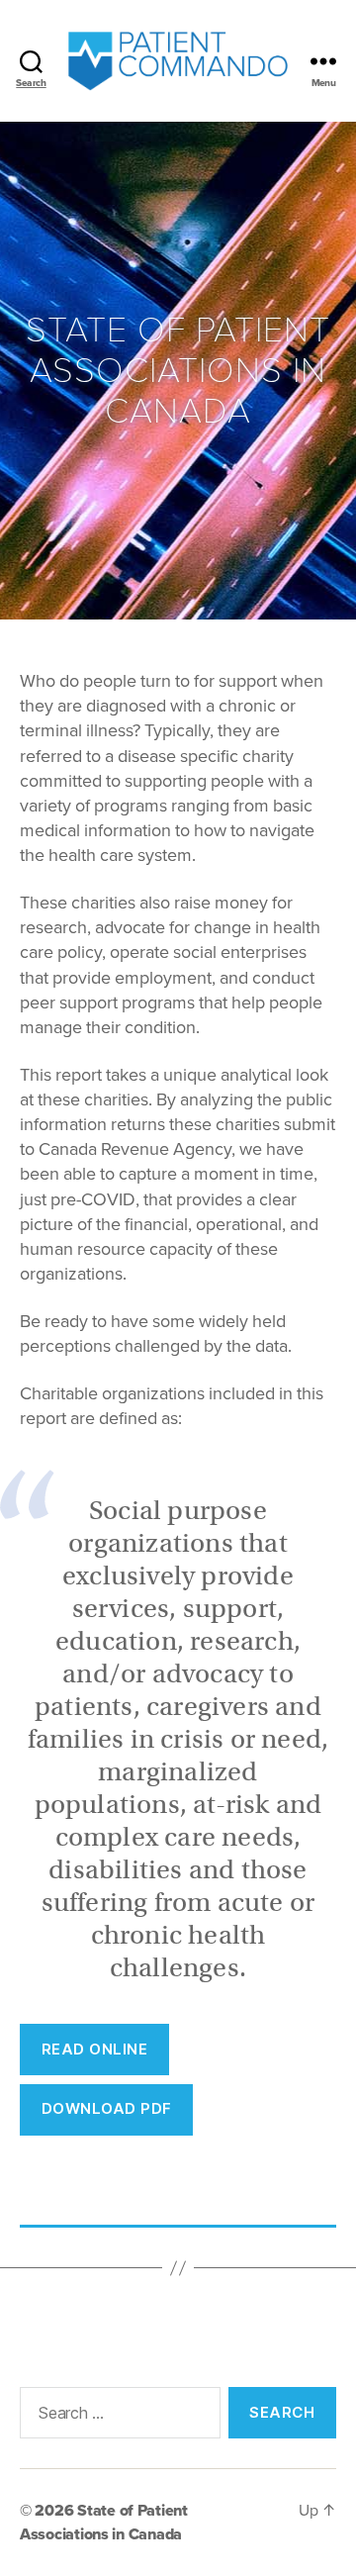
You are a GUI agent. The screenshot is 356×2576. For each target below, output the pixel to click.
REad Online (95, 2049)
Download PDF (107, 2108)
